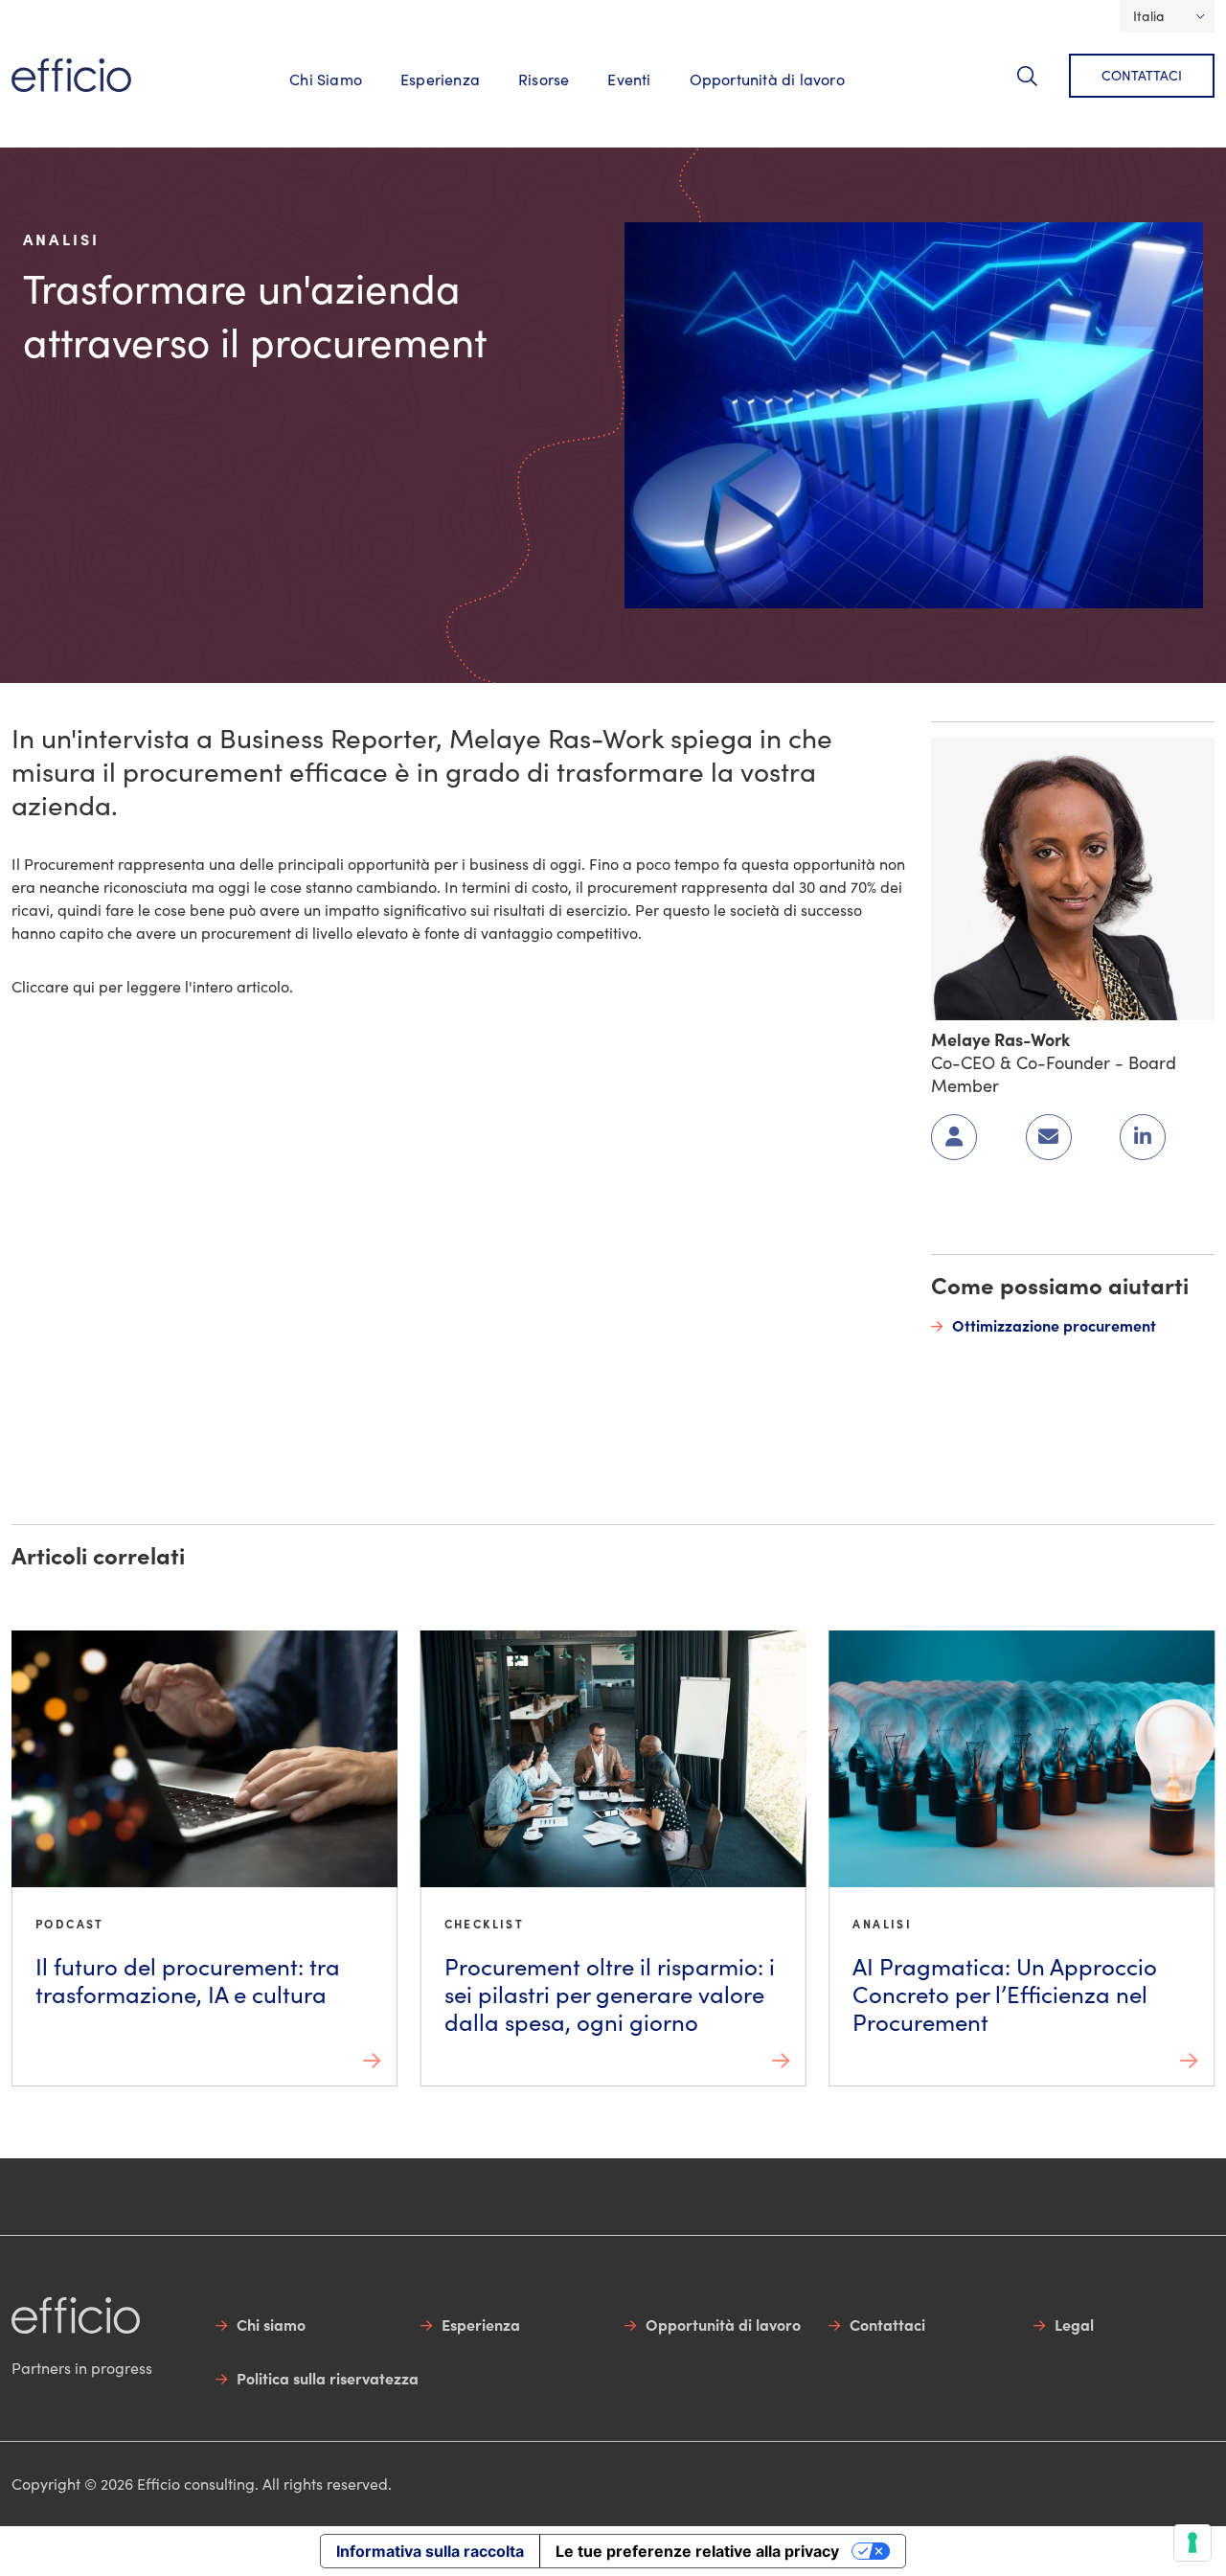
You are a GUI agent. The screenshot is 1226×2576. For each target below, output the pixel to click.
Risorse (544, 79)
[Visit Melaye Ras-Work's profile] (1073, 876)
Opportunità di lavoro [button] (767, 79)
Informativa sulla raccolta (430, 2551)
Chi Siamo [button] (326, 79)
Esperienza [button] (440, 79)
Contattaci (1142, 75)
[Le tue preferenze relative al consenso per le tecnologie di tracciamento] (1192, 2542)
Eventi (629, 79)
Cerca (1039, 87)
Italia (1149, 16)
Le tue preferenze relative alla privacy (697, 2551)
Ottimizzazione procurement (1054, 1325)
